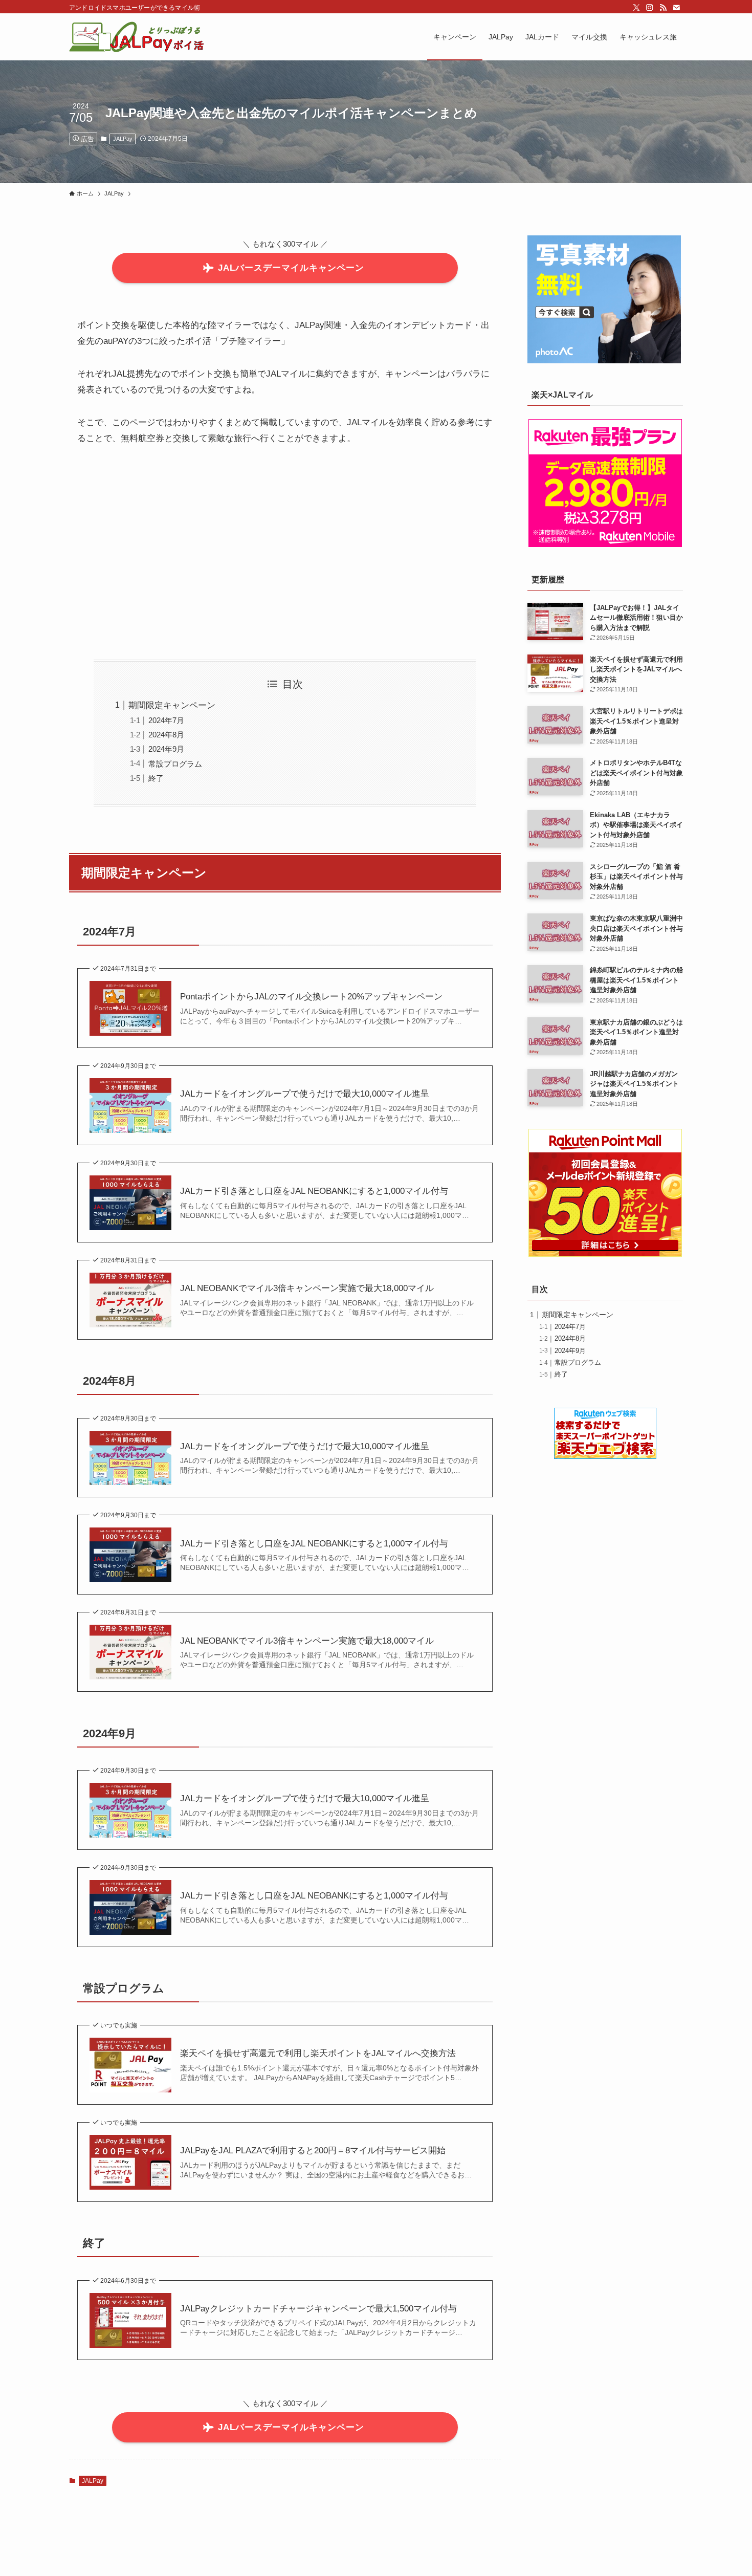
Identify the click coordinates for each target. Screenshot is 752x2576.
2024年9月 (166, 749)
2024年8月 (166, 735)
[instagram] (650, 8)
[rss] (663, 8)
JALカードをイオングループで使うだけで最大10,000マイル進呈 (305, 1094)
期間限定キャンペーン (172, 705)
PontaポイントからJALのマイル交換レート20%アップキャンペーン (311, 997)
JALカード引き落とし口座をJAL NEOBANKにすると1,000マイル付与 (314, 1191)
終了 (156, 778)
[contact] (676, 8)
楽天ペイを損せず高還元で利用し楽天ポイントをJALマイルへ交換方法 (318, 2053)
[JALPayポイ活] (138, 37)
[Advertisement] (285, 553)
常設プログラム (175, 764)
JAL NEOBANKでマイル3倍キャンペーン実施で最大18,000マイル (307, 1288)
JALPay (123, 139)
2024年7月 (166, 720)
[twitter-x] (636, 8)
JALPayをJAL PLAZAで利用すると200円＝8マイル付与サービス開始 (313, 2151)
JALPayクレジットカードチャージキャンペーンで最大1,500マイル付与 (318, 2309)
